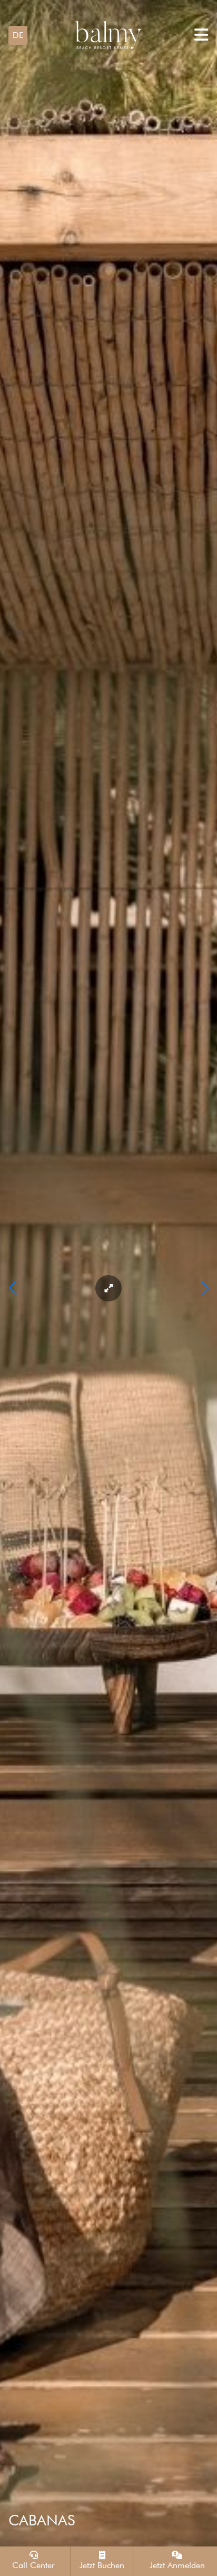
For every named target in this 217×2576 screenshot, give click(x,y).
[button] (18, 35)
